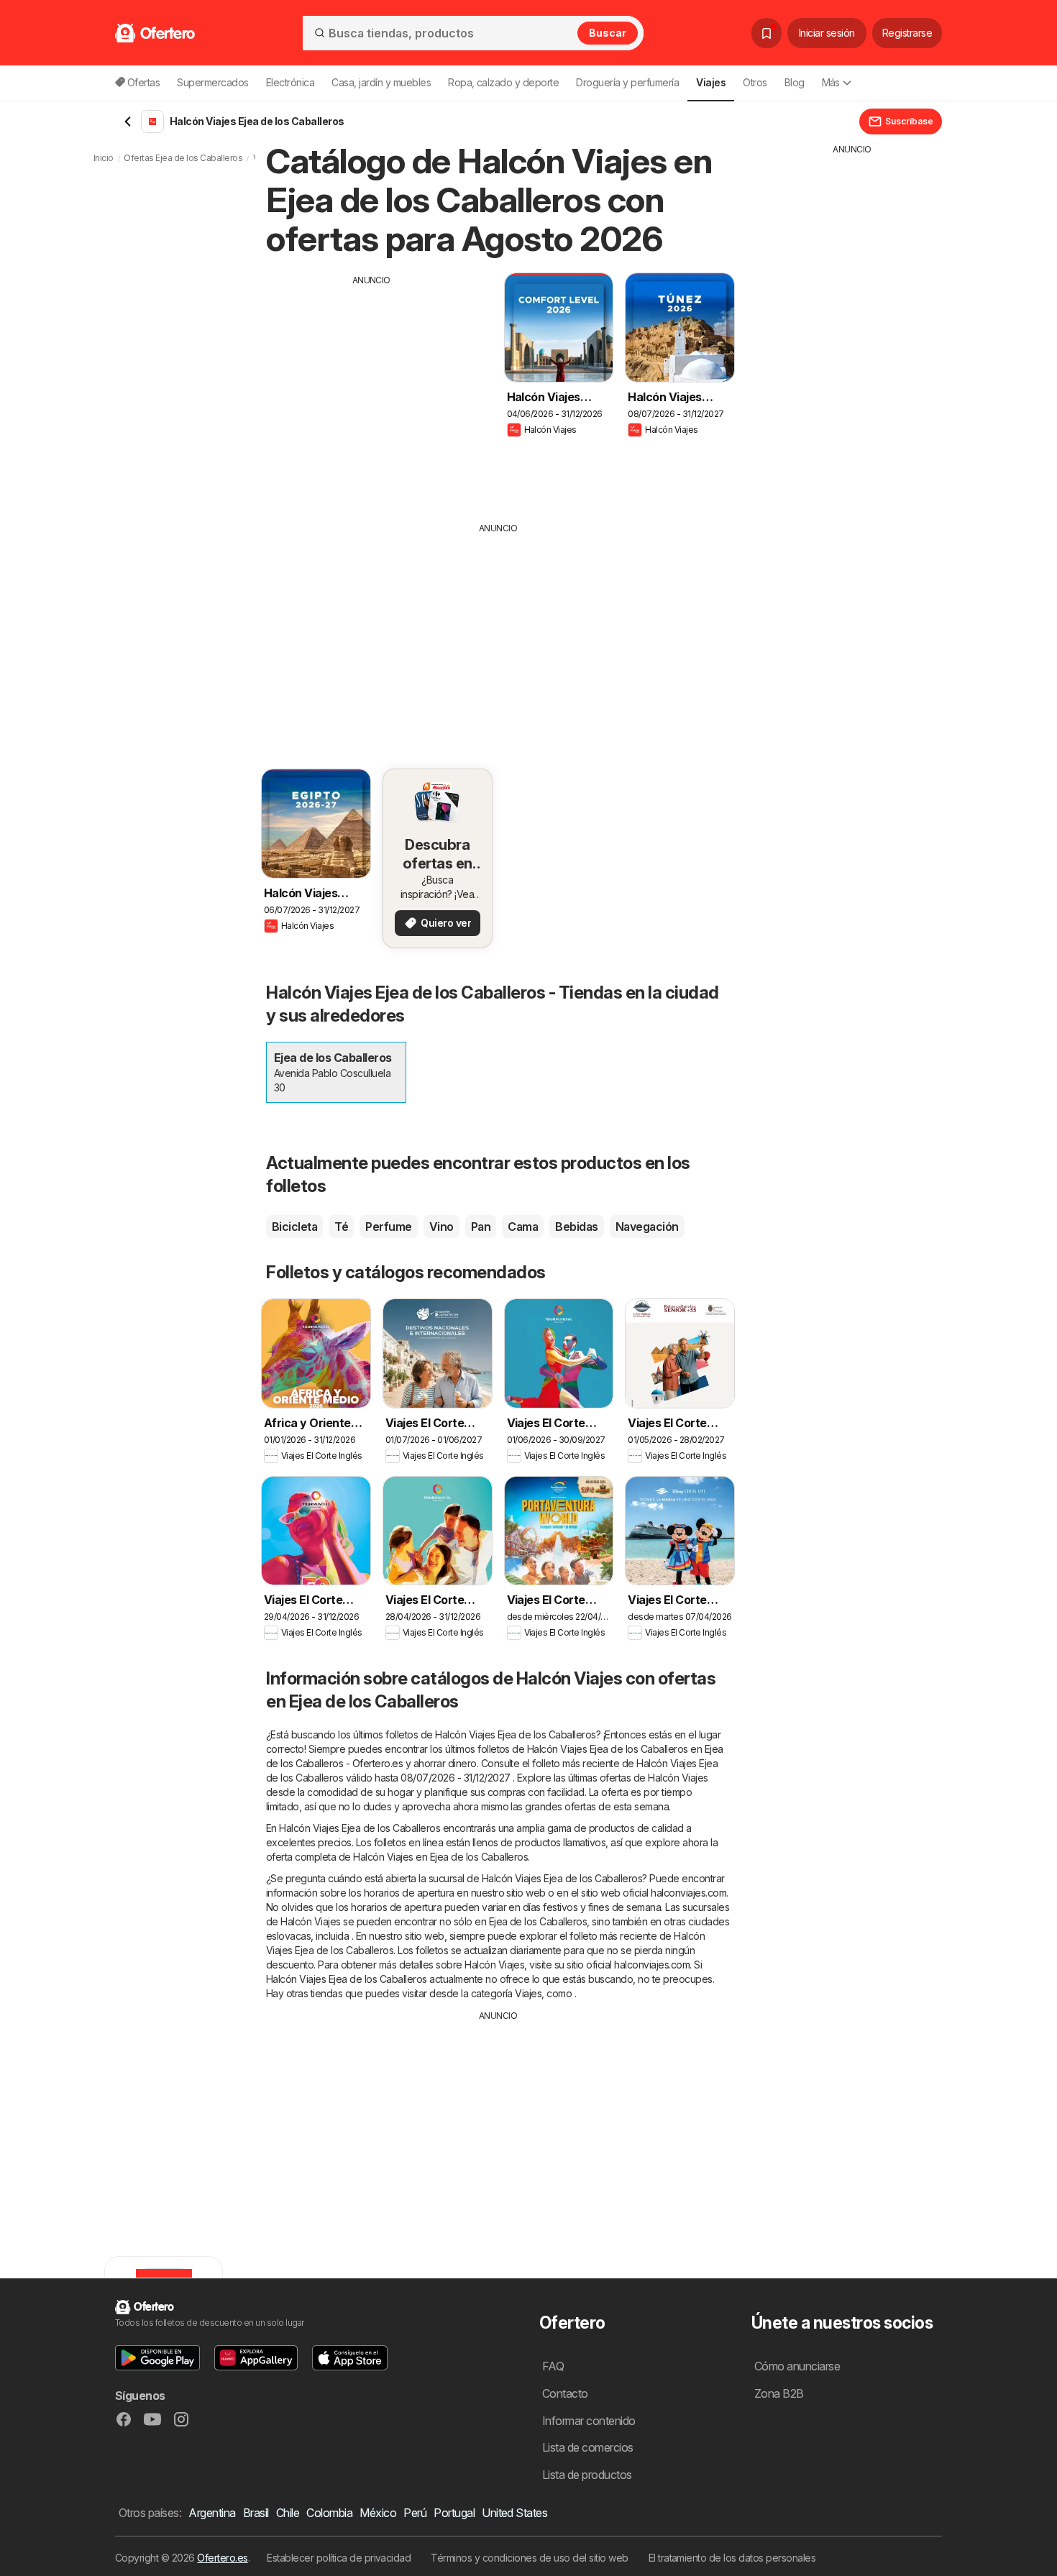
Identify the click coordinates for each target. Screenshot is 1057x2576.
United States (514, 2513)
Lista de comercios (588, 2447)
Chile (288, 2513)
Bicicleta (294, 1227)
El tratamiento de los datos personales (732, 2558)
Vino (441, 1227)
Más (831, 82)
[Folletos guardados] (767, 33)
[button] (157, 2358)
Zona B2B (779, 2393)
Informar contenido (589, 2421)
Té (341, 1227)
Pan (481, 1227)
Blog (795, 82)
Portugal (454, 2513)
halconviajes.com (688, 1893)
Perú (415, 2513)
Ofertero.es (222, 2558)
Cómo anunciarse (797, 2366)
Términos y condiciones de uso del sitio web (529, 2558)
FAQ (553, 2366)
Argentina (212, 2513)
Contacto (565, 2393)
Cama (523, 1227)
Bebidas (576, 1227)
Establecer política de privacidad (339, 2558)
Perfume (388, 1227)
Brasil (256, 2513)
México (378, 2513)
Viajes (528, 1993)
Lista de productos (587, 2475)
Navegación (647, 1227)
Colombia (329, 2513)
